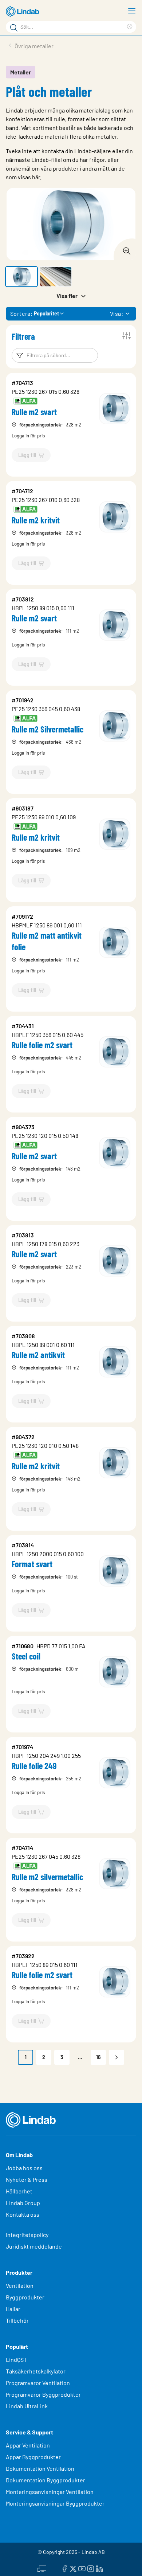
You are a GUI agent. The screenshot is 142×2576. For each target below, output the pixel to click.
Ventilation (20, 2285)
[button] (21, 277)
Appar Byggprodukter (33, 2457)
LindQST (16, 2359)
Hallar (13, 2309)
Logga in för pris (28, 436)
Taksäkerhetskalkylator (36, 2371)
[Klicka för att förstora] (125, 249)
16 (98, 2057)
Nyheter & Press (27, 2179)
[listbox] (127, 314)
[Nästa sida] (117, 2057)
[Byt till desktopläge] (42, 2568)
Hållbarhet (19, 2191)
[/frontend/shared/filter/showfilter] (127, 336)
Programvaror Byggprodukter (43, 2394)
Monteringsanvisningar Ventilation (50, 2492)
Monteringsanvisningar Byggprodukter (55, 2503)
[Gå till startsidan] (24, 12)
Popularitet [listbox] (46, 313)
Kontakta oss (23, 2214)
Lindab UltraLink (27, 2406)
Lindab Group (23, 2203)
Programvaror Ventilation (38, 2383)
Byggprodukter (25, 2297)
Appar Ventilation (28, 2445)
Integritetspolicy (27, 2235)
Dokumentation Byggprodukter (46, 2480)
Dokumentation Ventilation (40, 2468)
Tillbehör (17, 2320)
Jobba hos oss (24, 2168)
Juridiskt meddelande (34, 2246)
